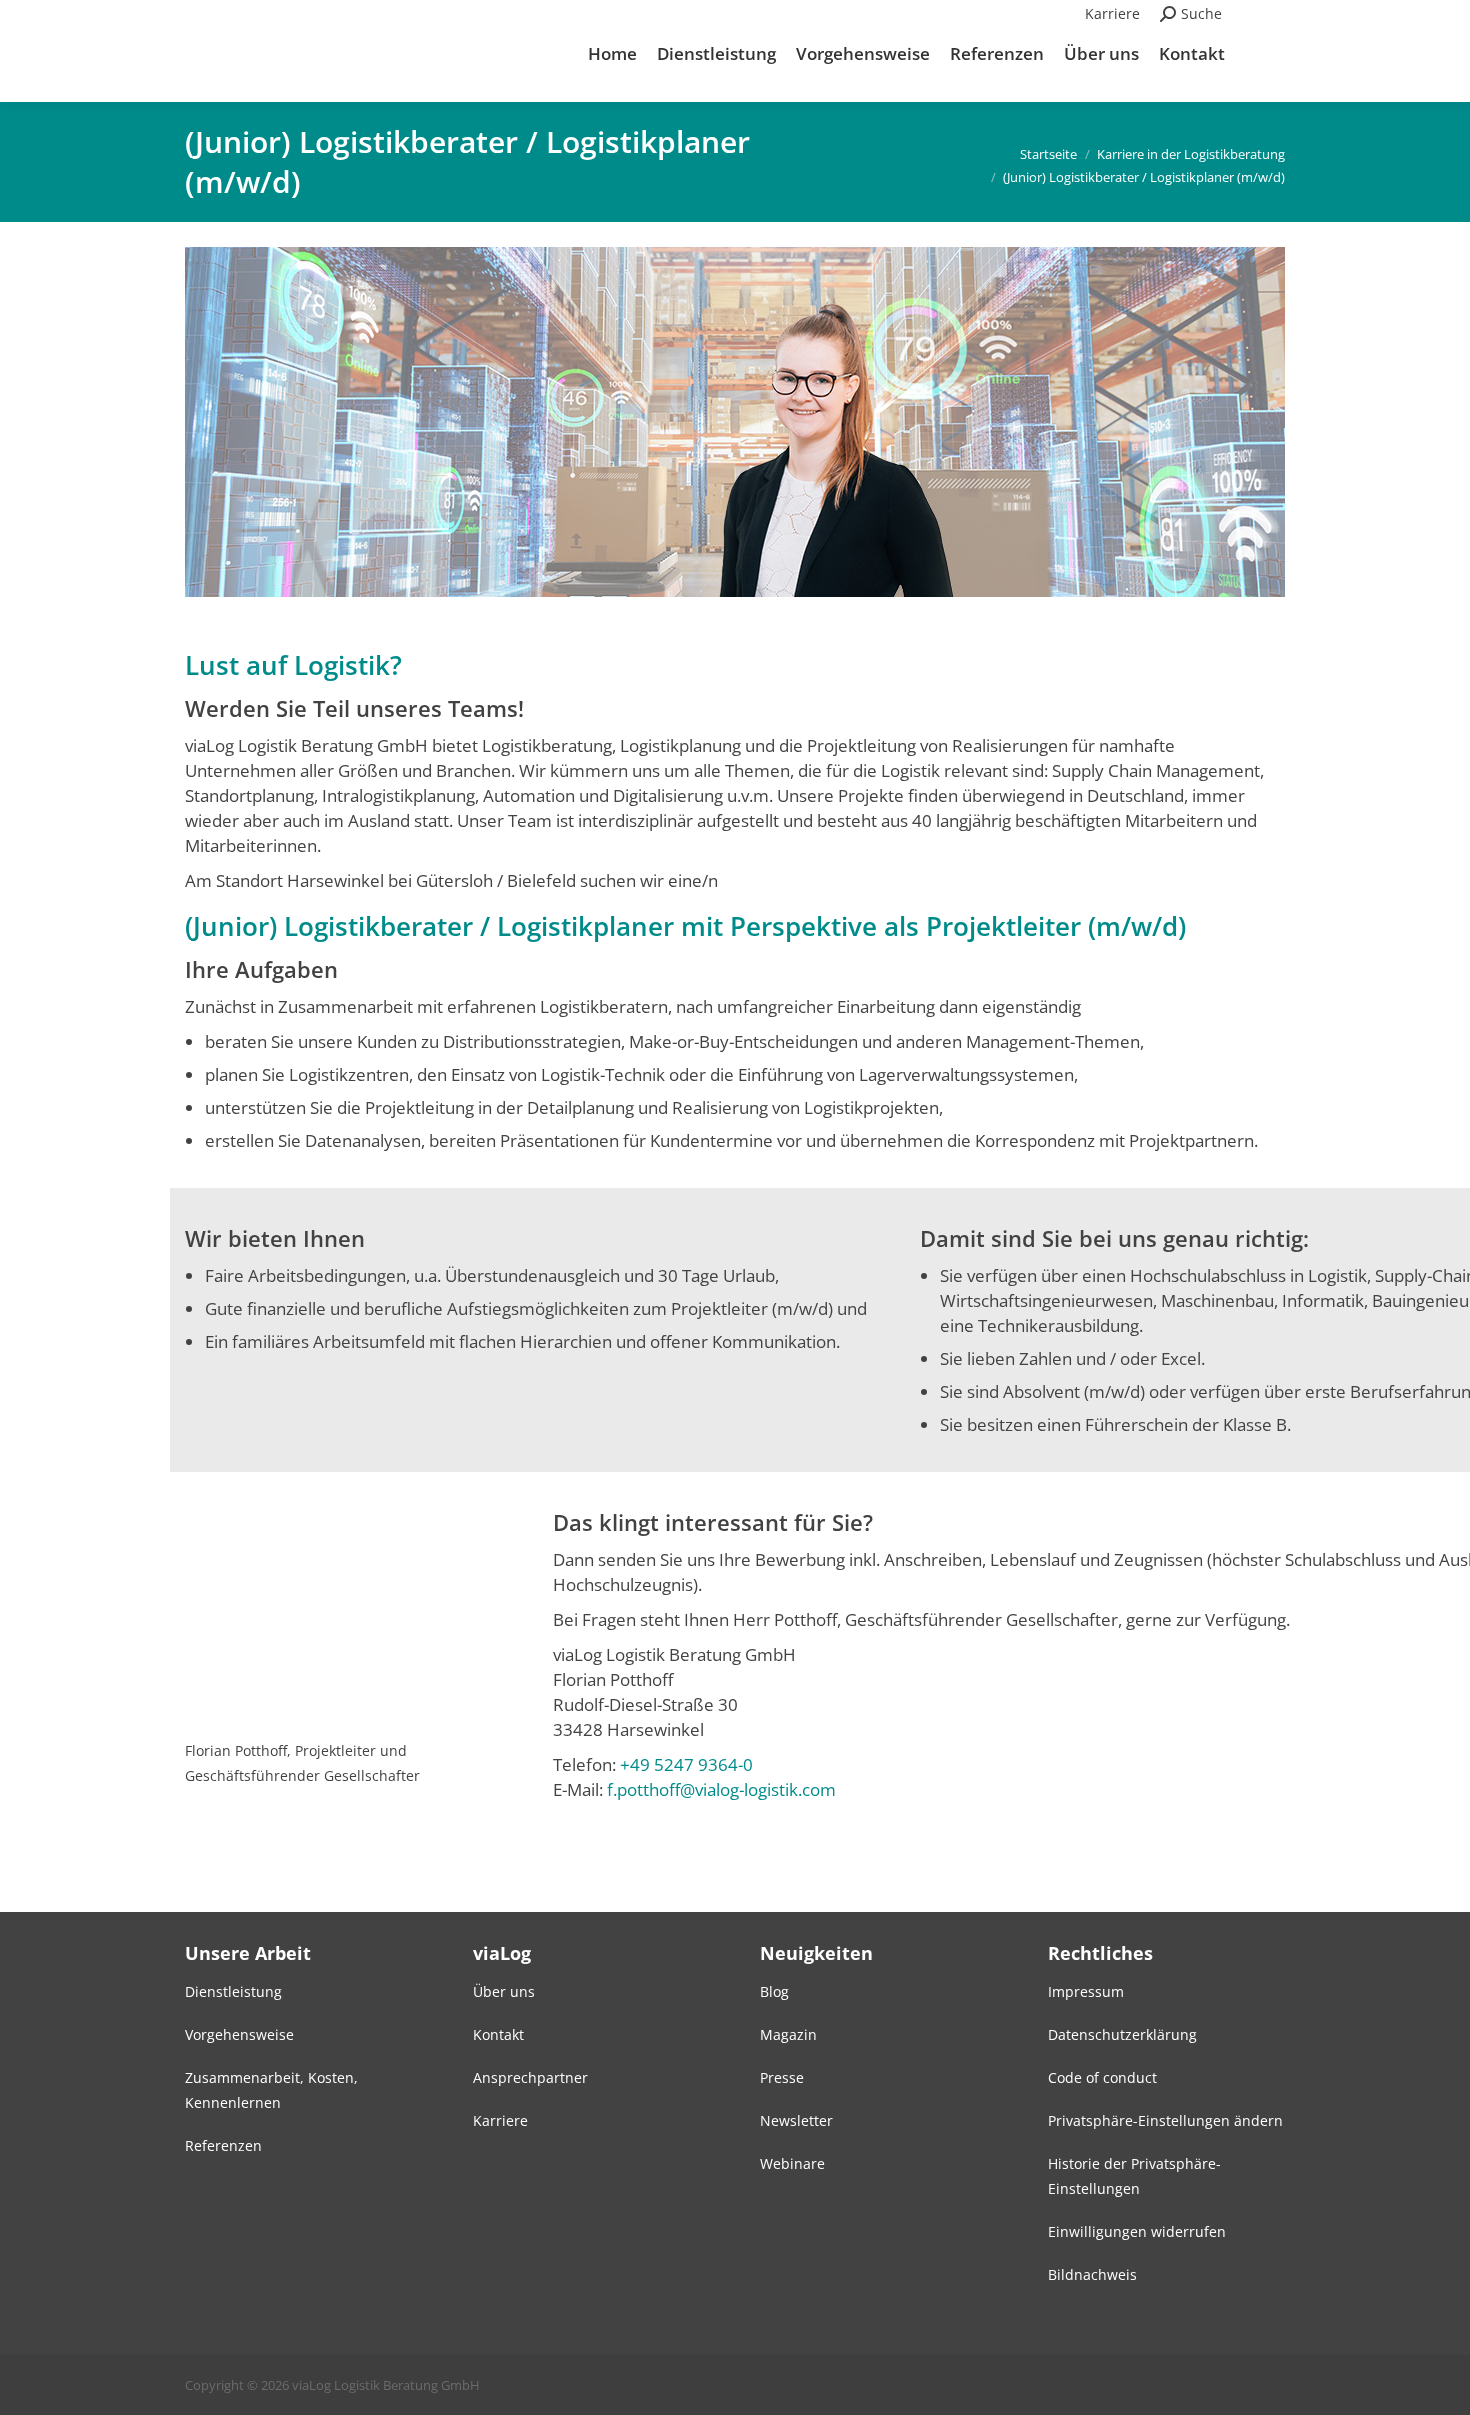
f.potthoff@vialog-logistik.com (721, 1789)
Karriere (1112, 13)
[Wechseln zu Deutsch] (1263, 14)
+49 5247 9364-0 (686, 1764)
